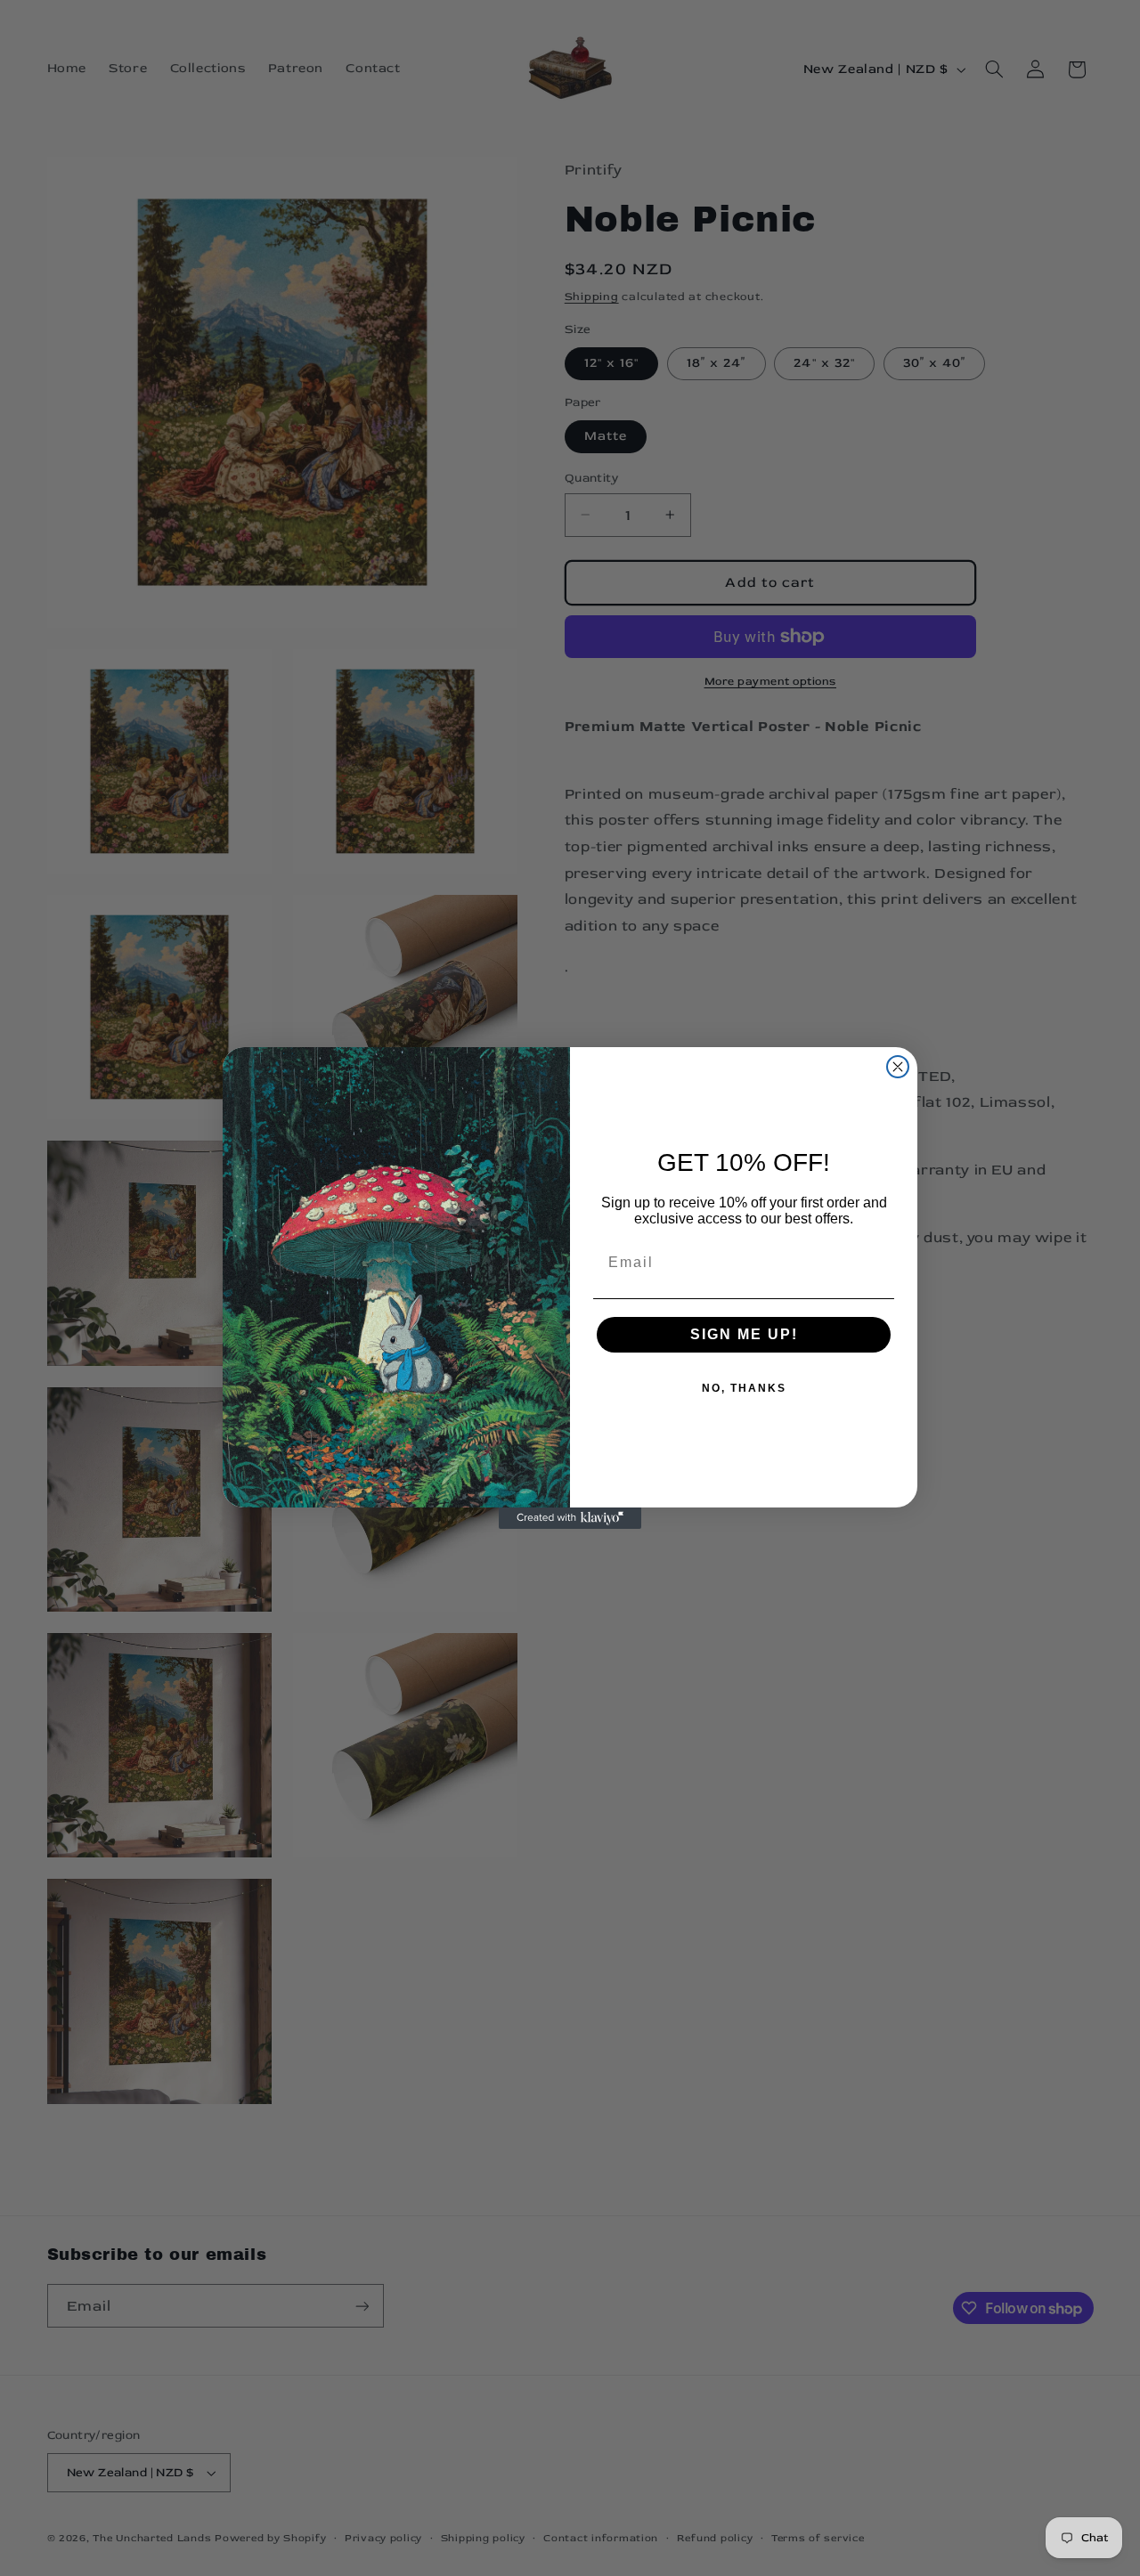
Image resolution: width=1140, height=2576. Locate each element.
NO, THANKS (744, 1388)
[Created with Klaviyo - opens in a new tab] (570, 1518)
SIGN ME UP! (744, 1334)
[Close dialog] (898, 1067)
